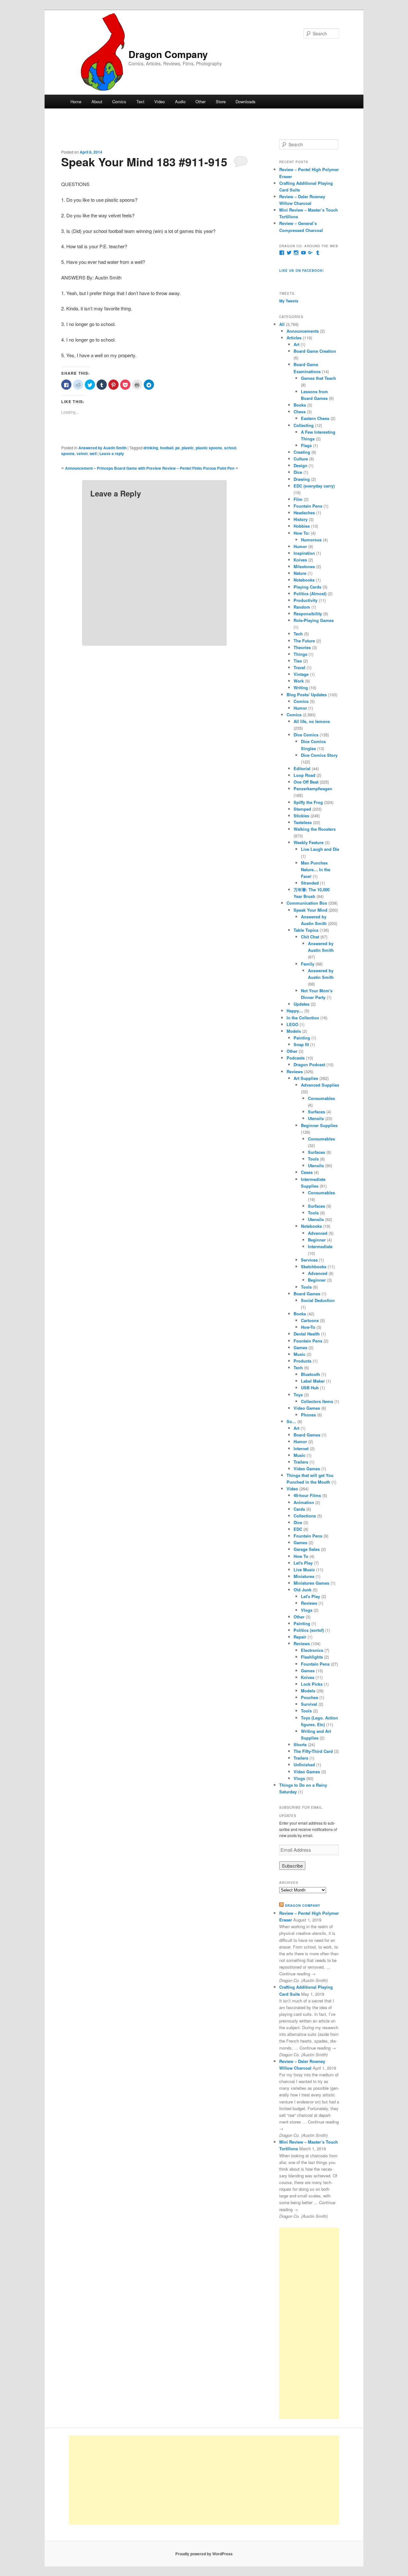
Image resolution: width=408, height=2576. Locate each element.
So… (291, 1421)
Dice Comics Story (319, 755)
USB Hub (310, 1388)
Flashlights (312, 1657)
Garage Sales (307, 1549)
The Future (304, 641)
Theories (302, 647)
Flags (306, 445)
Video (160, 101)
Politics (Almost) (310, 593)
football (167, 448)
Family (308, 964)
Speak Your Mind (310, 910)
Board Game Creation (315, 351)
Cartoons (310, 1320)
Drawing (302, 479)
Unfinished (304, 1765)
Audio (180, 101)
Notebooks (304, 580)
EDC (298, 1529)
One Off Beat (306, 782)
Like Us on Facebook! (302, 271)
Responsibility (308, 614)
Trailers (301, 1462)
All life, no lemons (312, 721)
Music (299, 1354)
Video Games (307, 1408)
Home (76, 101)
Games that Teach (318, 378)
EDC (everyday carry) (314, 486)
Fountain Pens (308, 506)
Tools (313, 1159)
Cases (307, 1172)
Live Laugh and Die (320, 849)
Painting (302, 1038)
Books (300, 405)
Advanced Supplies (320, 1085)
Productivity (306, 600)
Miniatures (304, 1576)
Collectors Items (317, 1401)
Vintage (301, 674)
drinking (151, 448)
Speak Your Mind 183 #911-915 (144, 162)
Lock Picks (312, 1684)
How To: (302, 533)
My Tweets (289, 301)
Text (140, 101)
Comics (119, 101)
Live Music (304, 1570)
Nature (300, 573)
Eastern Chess (315, 418)
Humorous (311, 540)
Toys (298, 1395)
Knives (300, 560)
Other (200, 101)
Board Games (307, 1294)
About (97, 101)
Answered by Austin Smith (102, 448)
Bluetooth (310, 1374)
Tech (298, 634)
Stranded (310, 883)
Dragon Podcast (309, 1064)
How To (301, 1556)
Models (294, 1031)
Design (300, 465)
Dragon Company (168, 54)
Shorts (300, 1744)
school (230, 448)
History (301, 519)
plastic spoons (209, 448)
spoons (68, 453)
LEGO (292, 1024)
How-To (308, 1327)
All (282, 324)
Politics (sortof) (309, 1630)
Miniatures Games (311, 1583)
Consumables (321, 1098)
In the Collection (303, 1018)
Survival (309, 1704)
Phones (308, 1415)
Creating (302, 452)
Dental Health (307, 1334)
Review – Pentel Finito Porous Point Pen (198, 468)
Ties (298, 661)
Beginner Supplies (319, 1125)
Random (302, 607)
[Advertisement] (309, 2323)
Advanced (318, 1233)
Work (299, 681)
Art (296, 344)
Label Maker (313, 1381)
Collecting (304, 425)
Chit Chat (310, 937)
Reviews (295, 1071)
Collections (305, 1516)
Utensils (316, 1118)
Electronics (312, 1650)
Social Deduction (318, 1300)
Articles (294, 338)
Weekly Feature (309, 842)
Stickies (301, 816)
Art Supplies (306, 1078)
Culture (301, 459)
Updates (302, 1004)
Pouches (310, 1697)
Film (298, 499)
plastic (188, 448)
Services (309, 1260)
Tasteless (303, 822)
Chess (300, 412)
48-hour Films (307, 1495)
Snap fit (301, 1044)
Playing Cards (307, 587)
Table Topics (306, 930)
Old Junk (302, 1590)
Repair (300, 1637)
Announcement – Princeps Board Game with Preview (113, 468)
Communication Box (307, 903)
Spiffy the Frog (308, 802)
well (93, 453)
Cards (299, 1509)
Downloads (246, 101)
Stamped (302, 809)
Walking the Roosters (315, 829)
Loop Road (304, 775)
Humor (300, 546)
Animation (304, 1502)
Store (221, 101)
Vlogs (307, 1610)
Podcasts (296, 1058)
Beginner (317, 1240)
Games (300, 1347)
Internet (301, 1448)
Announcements (303, 331)
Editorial (302, 768)
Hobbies (302, 526)
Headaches (304, 513)
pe (178, 448)
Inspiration (304, 553)
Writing (301, 687)
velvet (82, 453)
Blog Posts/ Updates (307, 695)
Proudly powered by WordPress (204, 2554)
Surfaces (317, 1112)
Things (300, 654)
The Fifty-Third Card (313, 1751)
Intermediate (320, 1246)
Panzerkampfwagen (313, 789)
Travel (299, 667)
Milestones (304, 566)
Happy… (295, 1011)
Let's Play (303, 1563)
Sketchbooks (314, 1266)
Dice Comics (306, 735)
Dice (298, 472)
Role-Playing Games (314, 620)
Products (302, 1361)
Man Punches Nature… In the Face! (316, 869)
